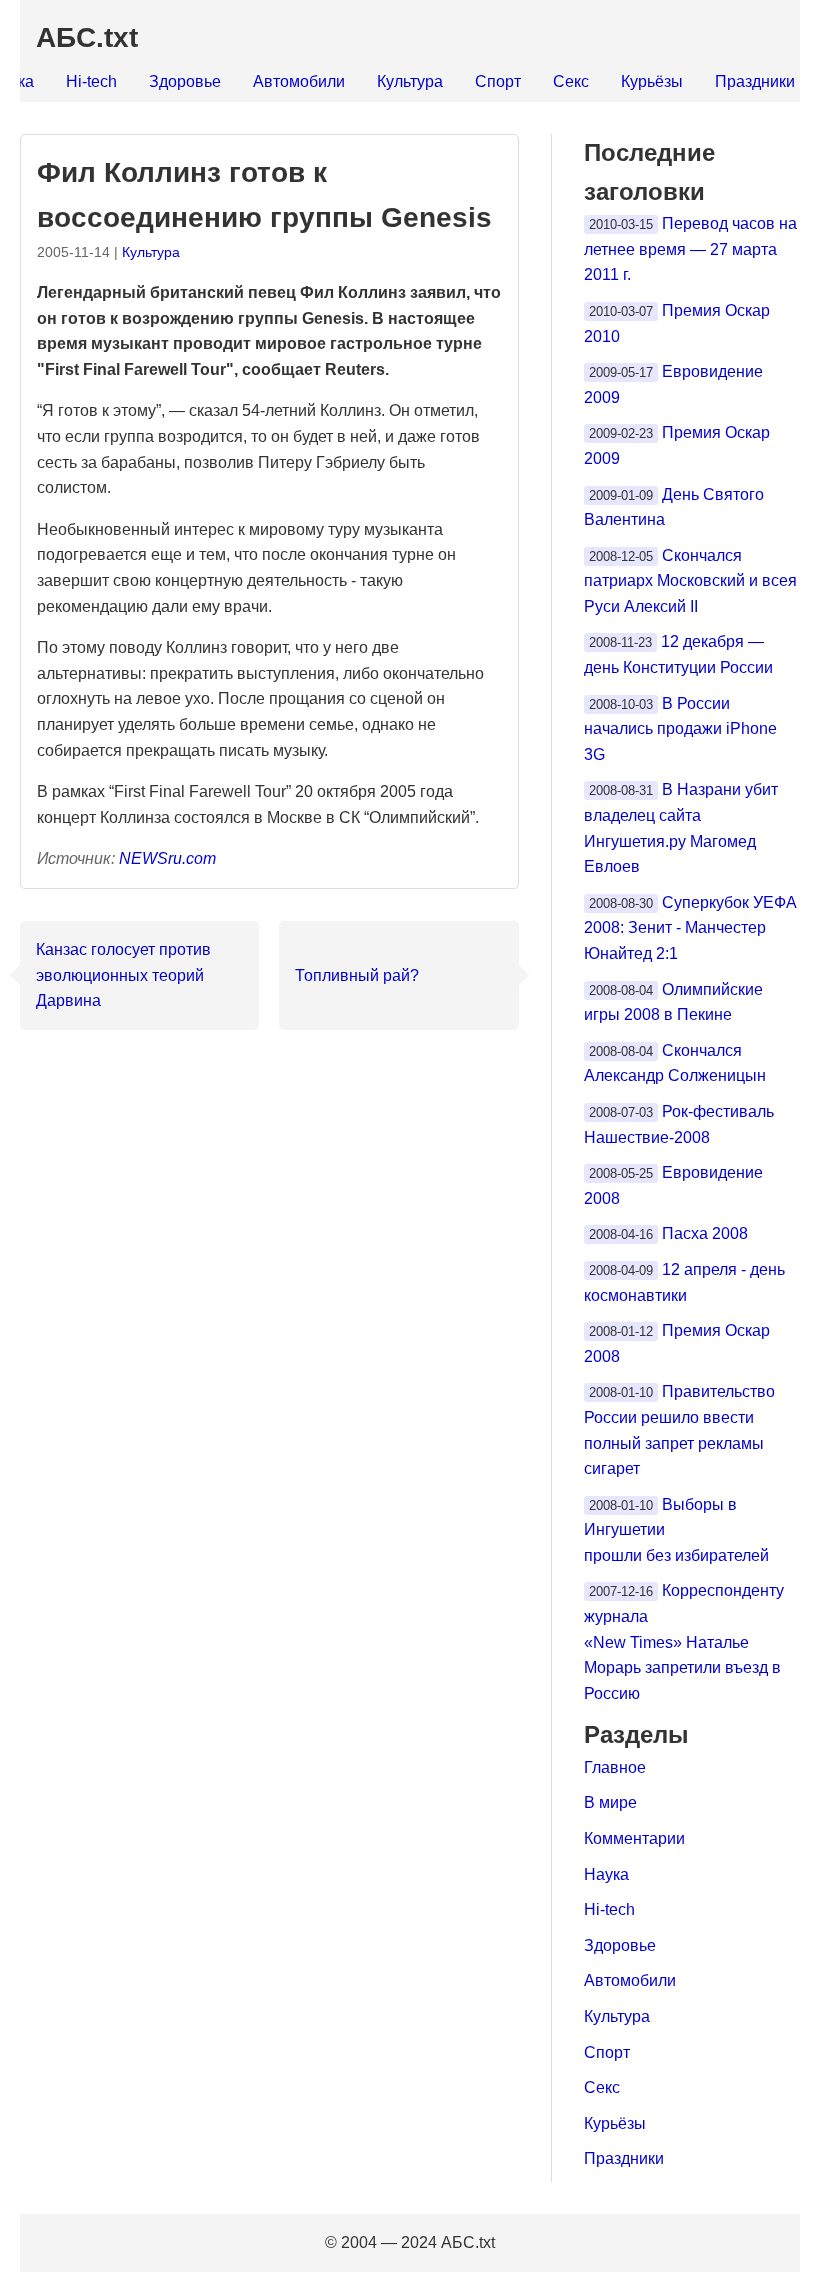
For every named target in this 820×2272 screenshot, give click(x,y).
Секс (571, 81)
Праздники (755, 81)
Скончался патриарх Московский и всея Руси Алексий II (690, 581)
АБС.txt (87, 37)
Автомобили (299, 81)
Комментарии (634, 1838)
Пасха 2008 (705, 1233)
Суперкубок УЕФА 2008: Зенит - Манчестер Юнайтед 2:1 (690, 928)
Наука (606, 1874)
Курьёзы (652, 81)
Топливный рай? (357, 975)
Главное (615, 1767)
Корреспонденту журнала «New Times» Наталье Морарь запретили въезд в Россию (684, 1641)
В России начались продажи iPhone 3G (680, 729)
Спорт (498, 81)
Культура (410, 81)
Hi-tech (91, 81)
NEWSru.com (167, 858)
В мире (610, 1802)
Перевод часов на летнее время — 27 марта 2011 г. (690, 249)
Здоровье (185, 81)
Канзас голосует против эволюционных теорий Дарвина (123, 975)
